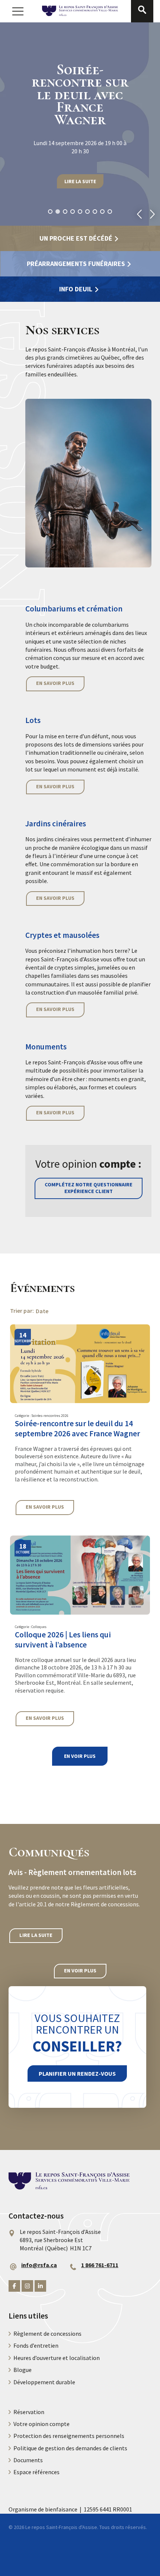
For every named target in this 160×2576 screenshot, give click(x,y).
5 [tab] (80, 212)
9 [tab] (110, 212)
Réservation (29, 2412)
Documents (28, 2460)
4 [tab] (73, 212)
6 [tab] (87, 212)
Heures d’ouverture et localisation (57, 2358)
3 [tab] (65, 212)
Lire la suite (80, 181)
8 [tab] (102, 212)
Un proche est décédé (76, 238)
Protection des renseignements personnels (69, 2436)
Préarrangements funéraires (76, 264)
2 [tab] (58, 212)
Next (152, 214)
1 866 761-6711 (100, 2265)
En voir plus (80, 1756)
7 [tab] (95, 212)
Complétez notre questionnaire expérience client (89, 1188)
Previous (139, 214)
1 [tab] (50, 212)
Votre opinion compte (41, 2424)
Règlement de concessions (47, 2334)
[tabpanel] (80, 124)
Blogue (23, 2370)
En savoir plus (55, 683)
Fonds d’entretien (36, 2345)
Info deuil (76, 289)
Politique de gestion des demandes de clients (70, 2448)
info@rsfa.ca (39, 2265)
